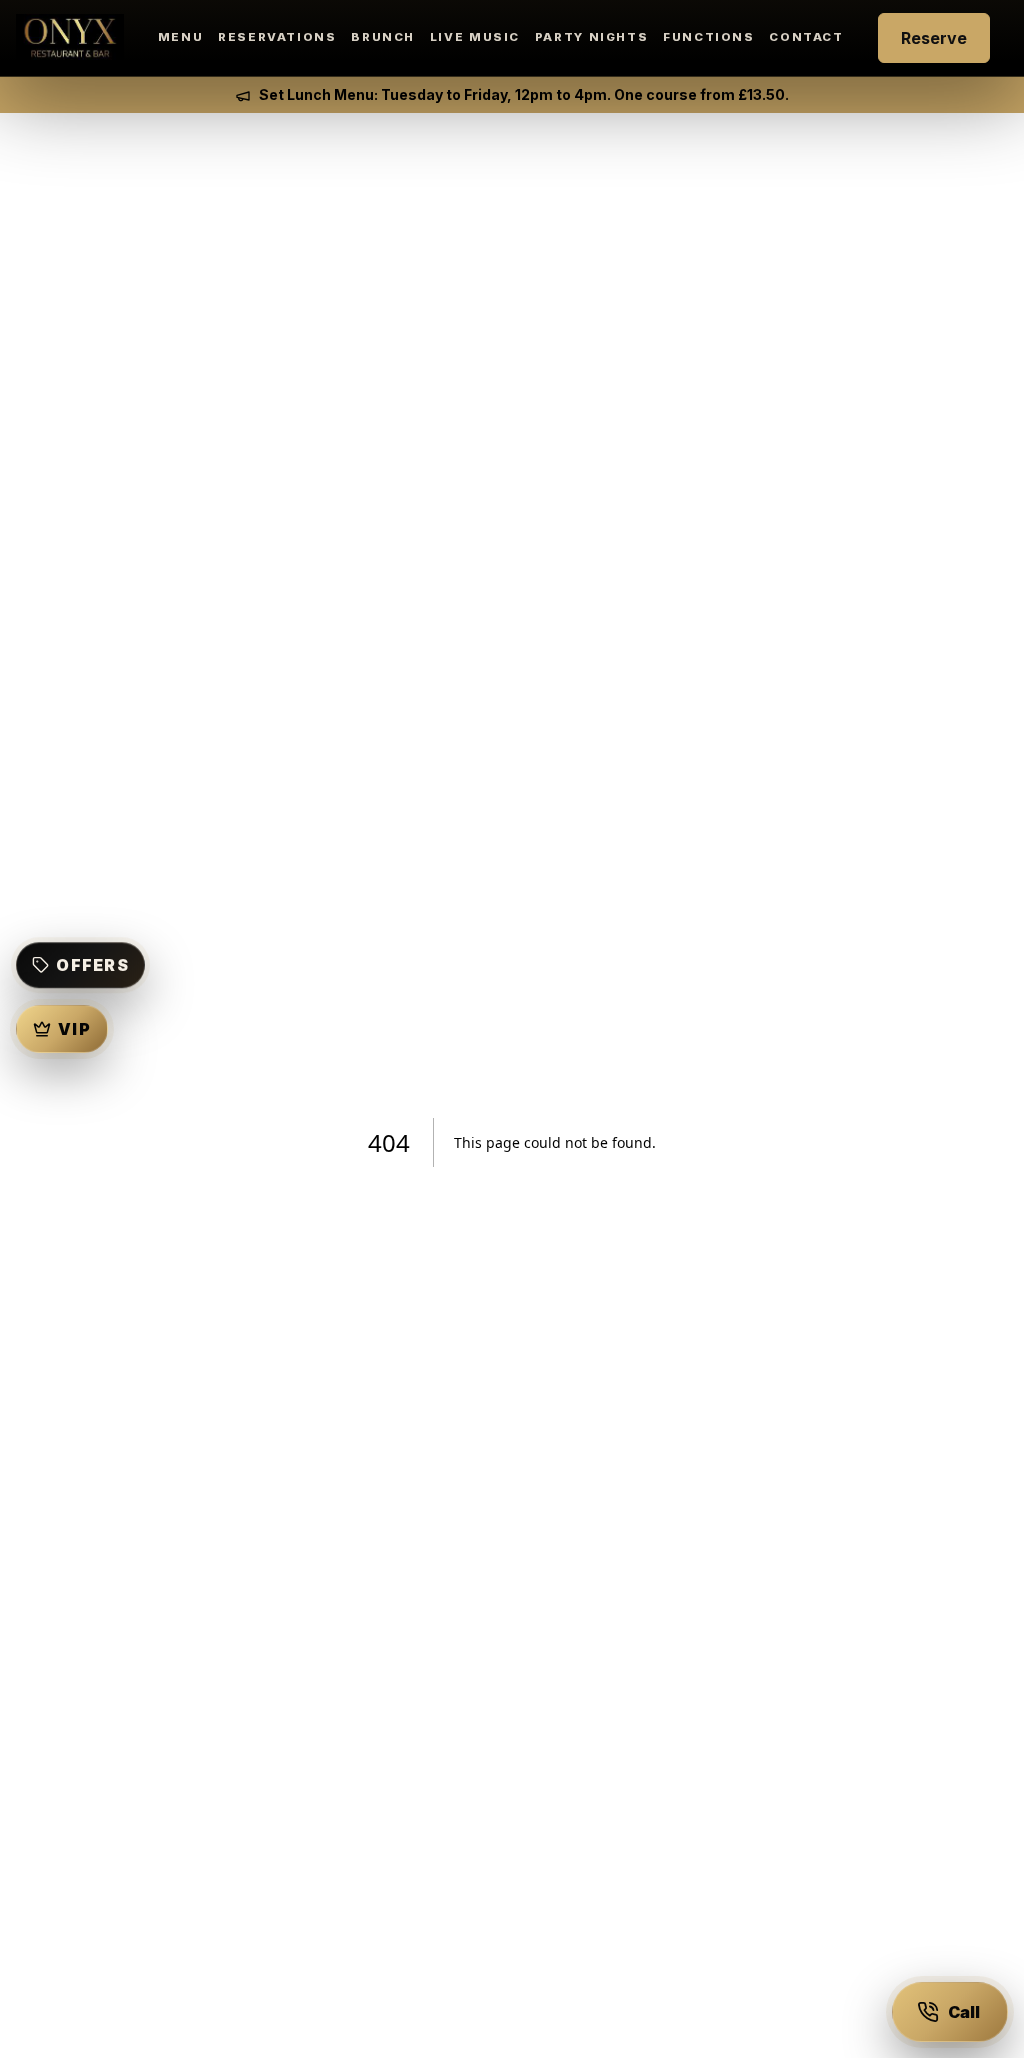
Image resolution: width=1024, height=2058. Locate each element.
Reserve (934, 38)
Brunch (383, 37)
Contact (806, 37)
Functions (709, 37)
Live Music (475, 37)
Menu (180, 37)
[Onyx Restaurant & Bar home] (70, 38)
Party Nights (591, 37)
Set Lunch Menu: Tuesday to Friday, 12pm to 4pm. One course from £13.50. (524, 94)
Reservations (277, 37)
